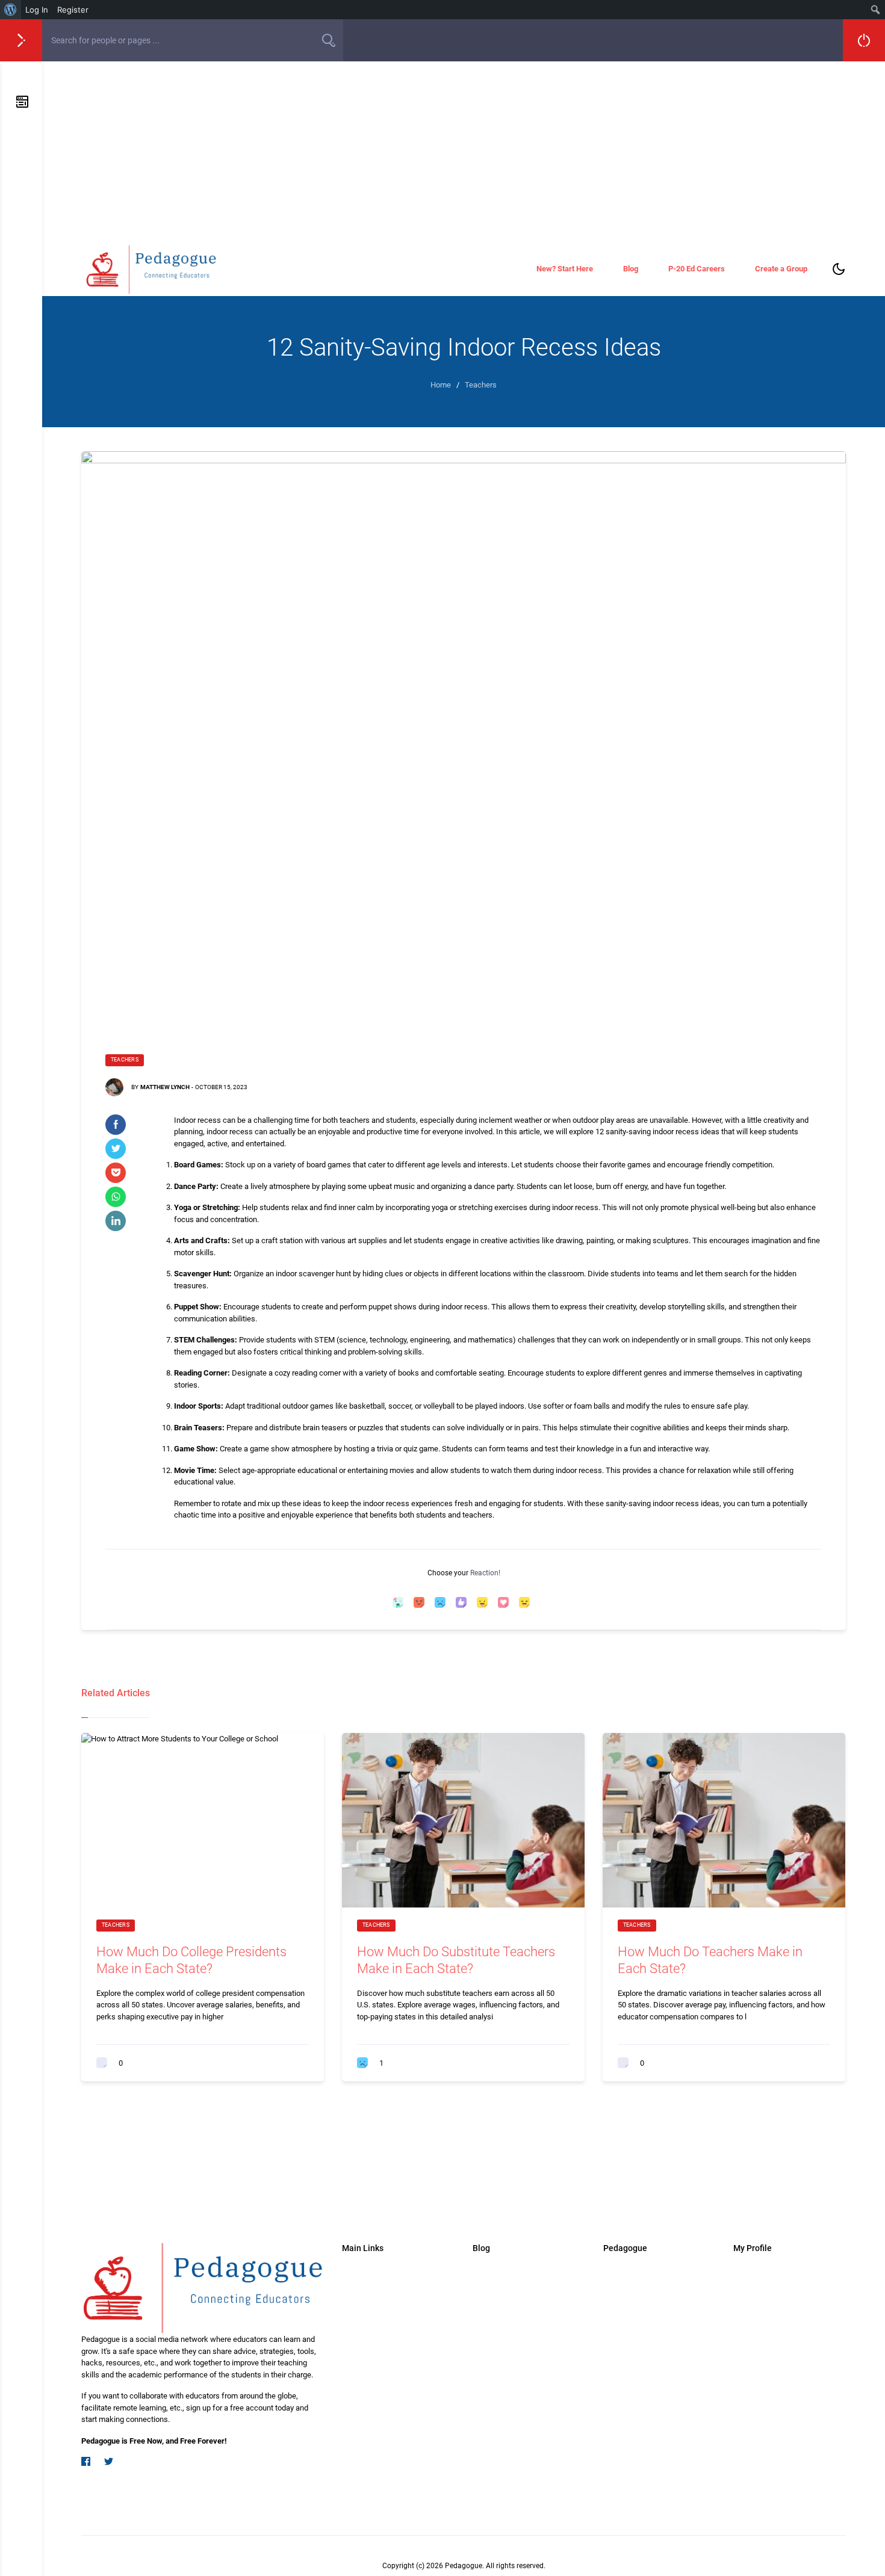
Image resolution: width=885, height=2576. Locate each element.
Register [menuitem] (73, 10)
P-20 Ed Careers (697, 269)
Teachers (125, 1060)
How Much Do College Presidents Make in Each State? (191, 1960)
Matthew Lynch (165, 1087)
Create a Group (781, 269)
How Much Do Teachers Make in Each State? (710, 1960)
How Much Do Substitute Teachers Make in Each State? (456, 1960)
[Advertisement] (464, 152)
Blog (631, 269)
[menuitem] (11, 10)
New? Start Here (565, 269)
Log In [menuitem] (37, 10)
